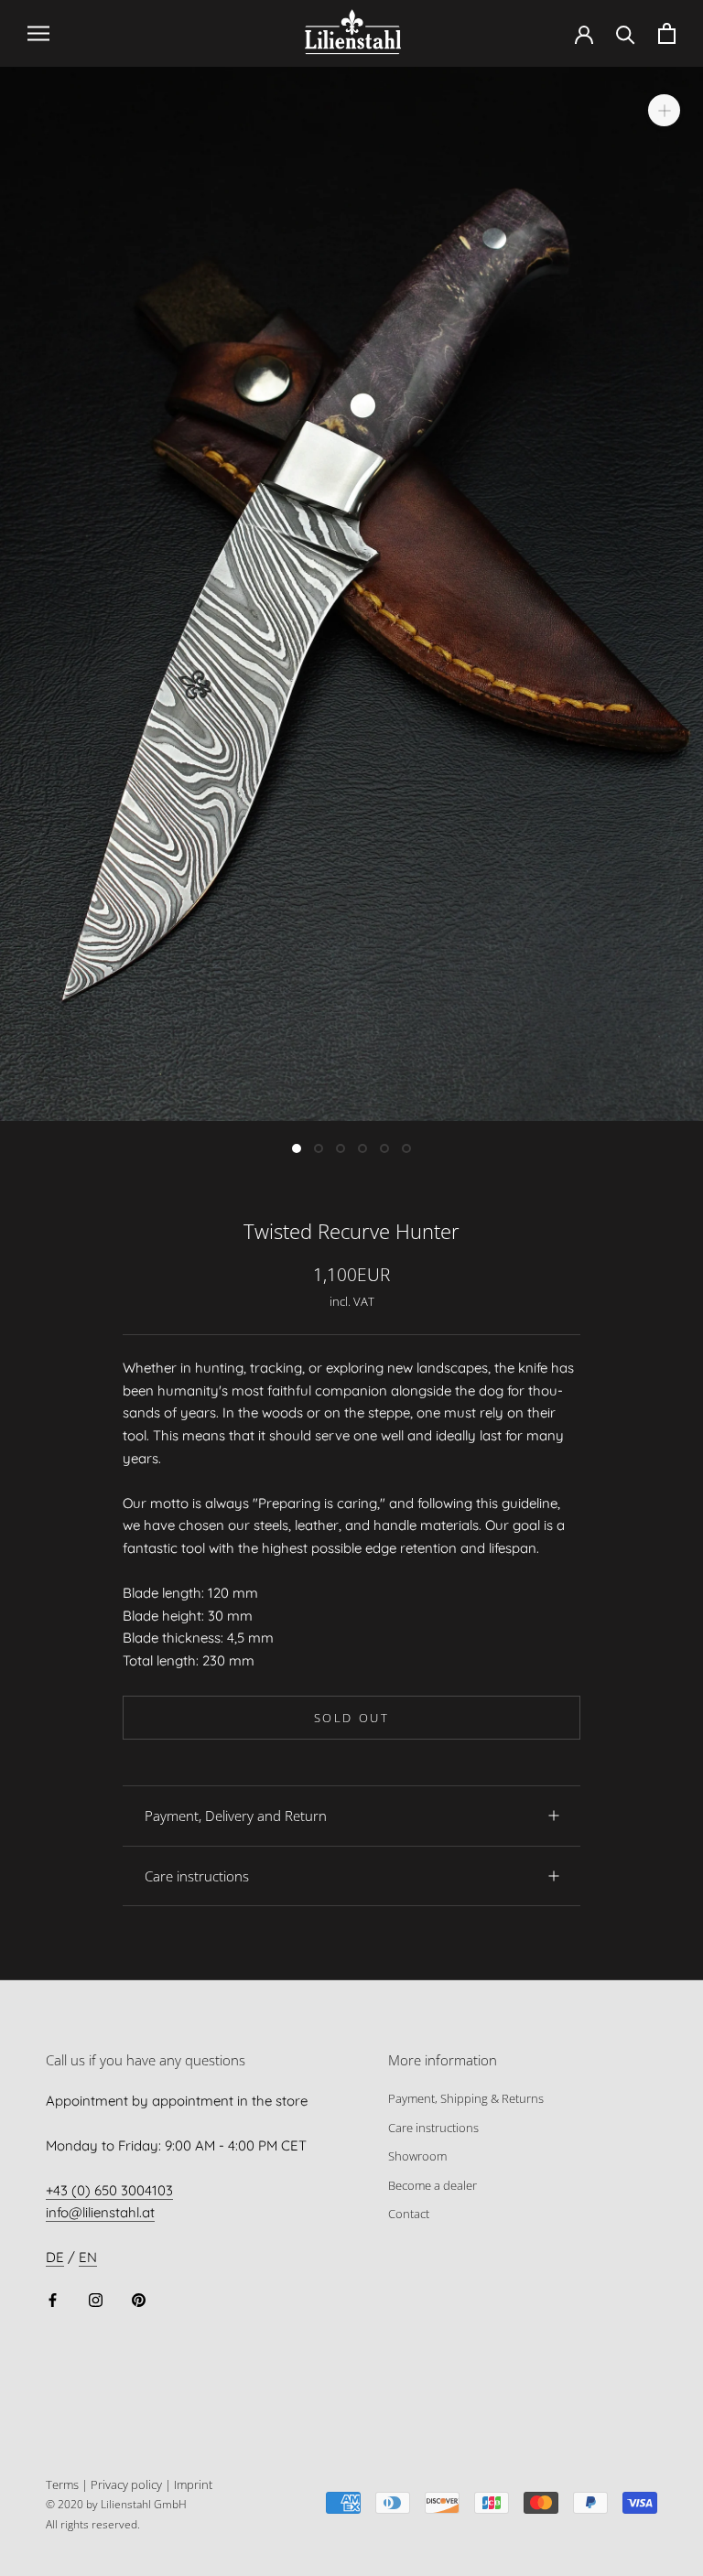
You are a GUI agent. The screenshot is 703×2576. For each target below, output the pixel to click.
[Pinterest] (139, 2299)
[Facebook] (53, 2299)
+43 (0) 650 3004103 (109, 2190)
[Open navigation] (38, 33)
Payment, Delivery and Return (236, 1816)
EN (88, 2257)
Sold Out (352, 1718)
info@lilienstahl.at (100, 2212)
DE (55, 2257)
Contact (409, 2214)
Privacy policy (126, 2484)
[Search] (626, 33)
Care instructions (197, 1876)
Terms (62, 2484)
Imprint (193, 2484)
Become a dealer (433, 2185)
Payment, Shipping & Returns (466, 2098)
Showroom (417, 2156)
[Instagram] (96, 2299)
